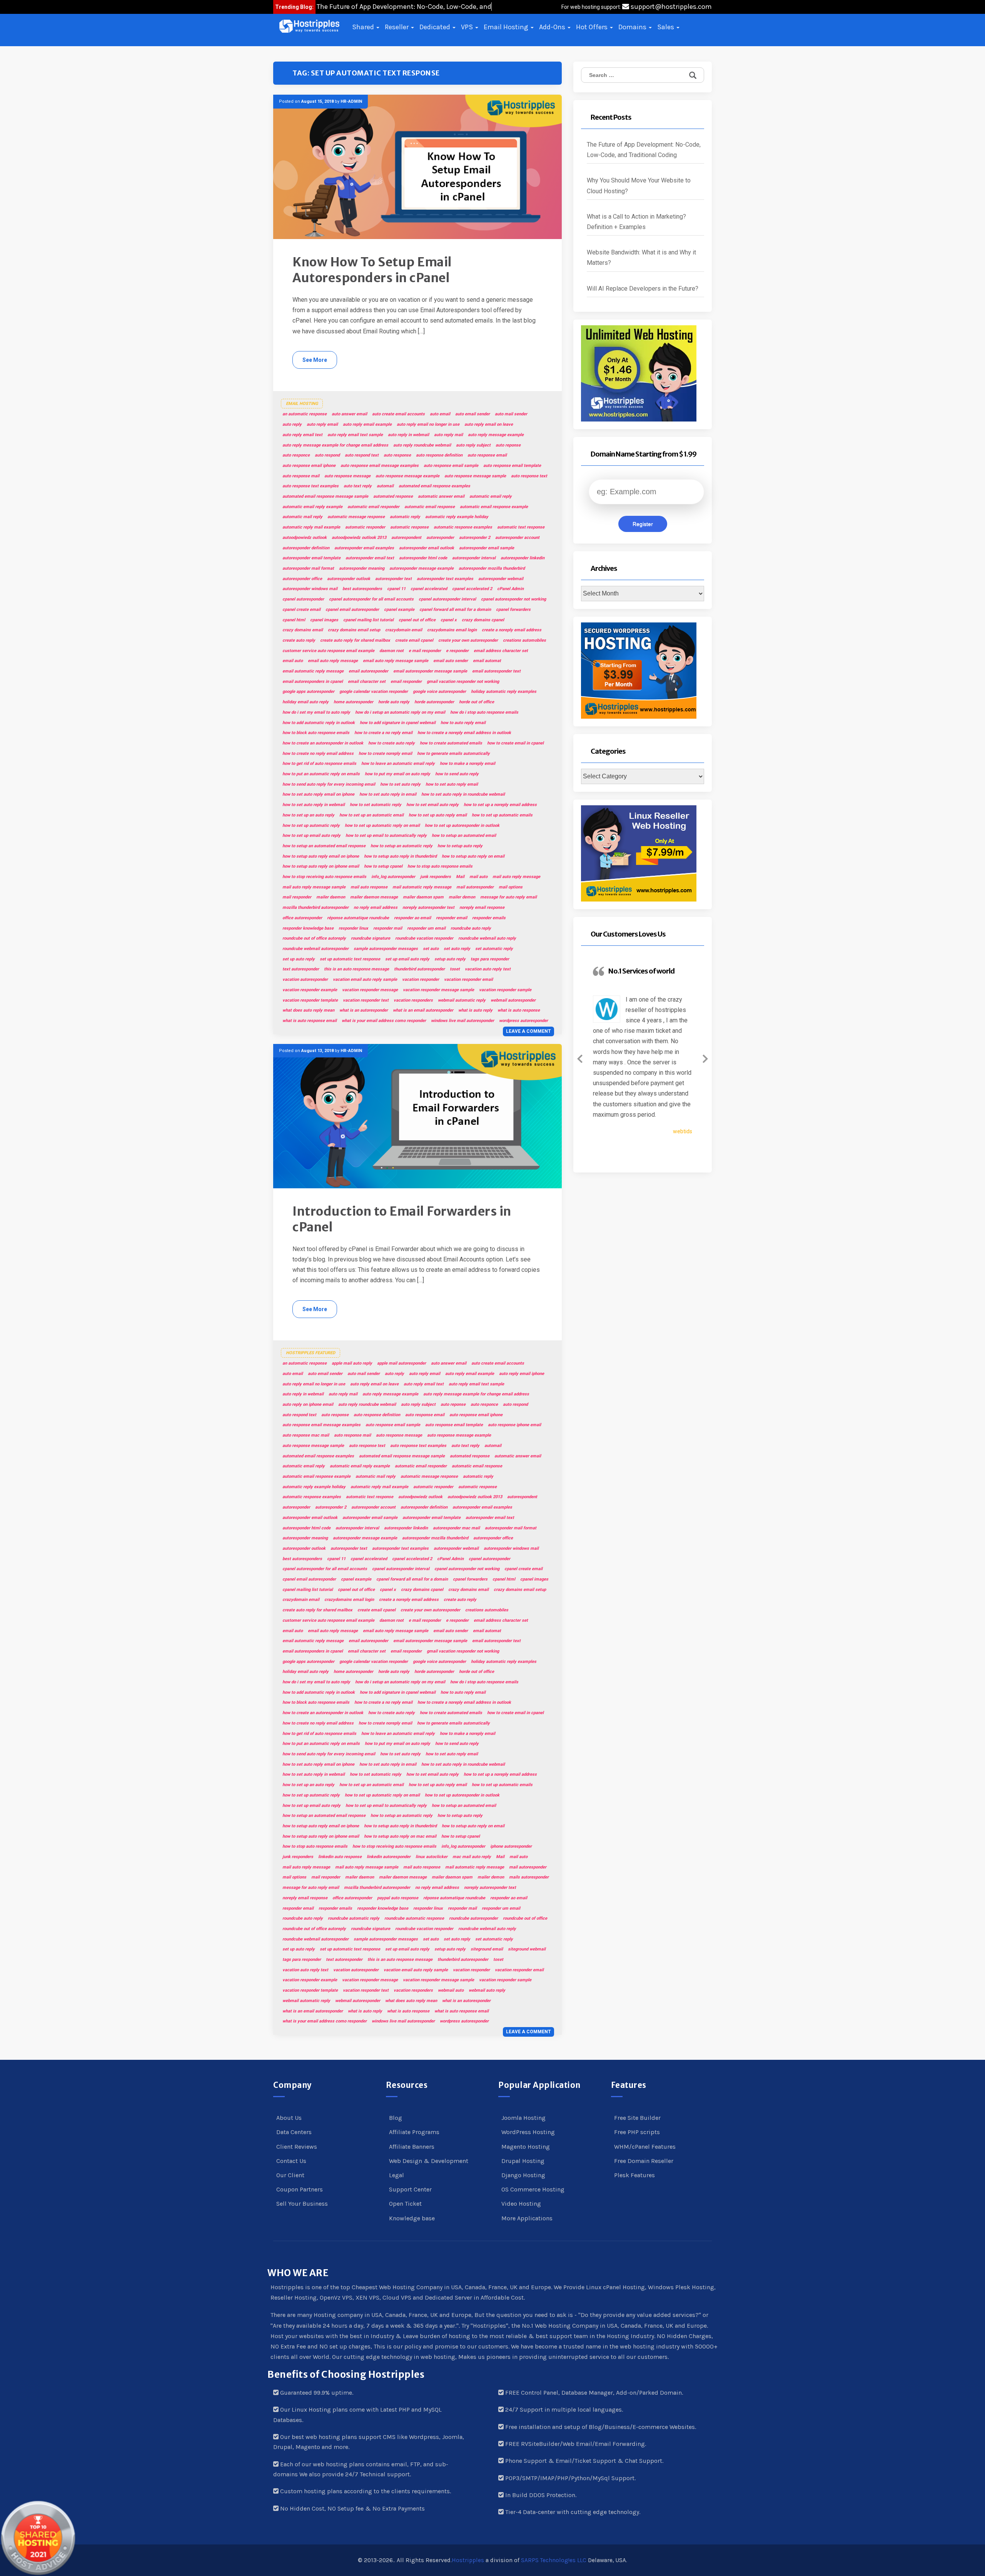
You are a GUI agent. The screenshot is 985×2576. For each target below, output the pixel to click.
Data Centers (294, 2132)
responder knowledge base (308, 928)
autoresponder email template (311, 558)
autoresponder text (393, 579)
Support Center (410, 2189)
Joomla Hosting (523, 2118)
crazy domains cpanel (483, 620)
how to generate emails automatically (453, 754)
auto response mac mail (306, 1435)
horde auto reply (394, 702)
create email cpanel (414, 640)
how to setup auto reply (460, 846)
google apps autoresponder (308, 692)
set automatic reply (494, 949)
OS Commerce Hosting (533, 2189)
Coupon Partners (300, 2189)
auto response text (529, 476)
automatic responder (365, 527)
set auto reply (457, 949)
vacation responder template (310, 1000)
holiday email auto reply (306, 702)
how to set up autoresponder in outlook (462, 825)
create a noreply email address (512, 630)
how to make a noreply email (467, 764)
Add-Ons (553, 27)
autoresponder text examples (445, 579)
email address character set (501, 651)
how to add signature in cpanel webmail (398, 723)
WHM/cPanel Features (645, 2147)
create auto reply (299, 640)
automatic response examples (463, 527)
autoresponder (440, 538)
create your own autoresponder (468, 640)
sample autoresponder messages (386, 949)
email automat (487, 661)
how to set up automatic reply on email (382, 825)
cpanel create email (301, 610)
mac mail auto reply (472, 1857)
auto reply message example (496, 435)
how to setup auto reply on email (473, 856)
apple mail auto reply (352, 1363)
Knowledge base (412, 2218)
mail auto (478, 877)
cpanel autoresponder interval (447, 599)
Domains (633, 27)
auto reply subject (473, 445)
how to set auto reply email (452, 784)
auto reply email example (367, 424)
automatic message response (356, 517)
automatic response (409, 527)
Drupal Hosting (523, 2161)
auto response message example (407, 476)
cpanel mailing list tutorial (368, 620)
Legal (397, 2175)
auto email (440, 414)
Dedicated (436, 27)
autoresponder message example (422, 568)
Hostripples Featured (311, 1353)
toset (455, 969)
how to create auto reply (391, 743)
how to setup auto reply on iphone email (321, 866)
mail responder (297, 897)
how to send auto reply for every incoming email (329, 784)
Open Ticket (405, 2204)
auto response (397, 455)
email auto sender (451, 661)
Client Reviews (297, 2147)
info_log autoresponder (393, 877)
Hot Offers (593, 27)
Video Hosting (521, 2204)
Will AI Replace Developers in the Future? (643, 289)
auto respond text (362, 455)
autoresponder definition (306, 548)
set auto (431, 949)
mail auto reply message (516, 877)
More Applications (527, 2218)
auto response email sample (451, 466)
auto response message (347, 476)
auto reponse (508, 445)
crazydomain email (404, 630)
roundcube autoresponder (473, 1918)
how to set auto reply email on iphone (318, 794)
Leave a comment (528, 1031)
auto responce (296, 455)
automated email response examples (434, 486)
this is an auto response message (356, 969)
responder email (452, 918)
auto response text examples (311, 486)
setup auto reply (450, 959)
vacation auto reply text (488, 969)
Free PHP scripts (637, 2132)
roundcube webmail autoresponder (316, 949)
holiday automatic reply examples (504, 692)
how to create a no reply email (383, 733)
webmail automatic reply (462, 1000)
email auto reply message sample (396, 661)
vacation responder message (370, 990)
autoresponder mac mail (456, 1528)
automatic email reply (491, 496)
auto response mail (301, 476)
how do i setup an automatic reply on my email (400, 712)
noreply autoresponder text (428, 907)
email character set (367, 682)
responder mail (388, 928)
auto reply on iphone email (308, 1404)
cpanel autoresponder (303, 599)
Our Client (290, 2175)
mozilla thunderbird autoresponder (316, 907)
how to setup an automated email (464, 836)
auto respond (327, 455)
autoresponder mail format (308, 568)
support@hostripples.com (670, 7)
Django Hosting (523, 2175)
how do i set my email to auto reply (316, 712)
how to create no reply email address (318, 754)
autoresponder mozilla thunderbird (492, 568)
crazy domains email (303, 630)
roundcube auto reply (471, 928)
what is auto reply (475, 1010)
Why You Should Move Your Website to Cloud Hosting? (639, 186)
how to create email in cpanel (515, 743)
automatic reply (405, 517)
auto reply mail (448, 435)
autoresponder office (302, 579)
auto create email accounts (398, 414)
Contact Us (291, 2161)
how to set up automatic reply (311, 825)
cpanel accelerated (429, 589)
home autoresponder (353, 702)
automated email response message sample (325, 496)
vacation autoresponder (305, 979)
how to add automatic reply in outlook (319, 723)
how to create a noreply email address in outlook (464, 733)
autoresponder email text (370, 558)
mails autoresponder (529, 1877)
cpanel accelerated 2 (472, 589)
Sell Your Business (302, 2204)
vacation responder (421, 979)
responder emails (489, 918)
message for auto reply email (508, 897)
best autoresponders (362, 589)
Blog (396, 2118)
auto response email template (512, 466)
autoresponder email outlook (427, 548)
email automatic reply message (313, 671)
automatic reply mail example (311, 527)
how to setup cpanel (383, 866)
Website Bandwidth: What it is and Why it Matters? (641, 258)
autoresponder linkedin (523, 558)
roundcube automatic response (414, 1918)
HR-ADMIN (351, 101)
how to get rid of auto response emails (319, 764)
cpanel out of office (417, 620)
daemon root (391, 651)
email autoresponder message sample (430, 671)
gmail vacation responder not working (463, 682)
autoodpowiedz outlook (305, 538)
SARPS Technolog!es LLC (554, 2560)
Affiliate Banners (412, 2147)
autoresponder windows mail (310, 589)
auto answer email (349, 414)
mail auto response (369, 887)
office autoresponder (302, 918)
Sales (666, 27)
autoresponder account (517, 538)
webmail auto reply (487, 1990)
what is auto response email (310, 1021)
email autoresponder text (496, 671)
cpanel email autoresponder (352, 610)
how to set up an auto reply (308, 815)
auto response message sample (475, 476)
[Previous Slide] (580, 1057)
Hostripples (468, 2560)
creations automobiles (524, 640)
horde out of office (477, 702)
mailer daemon (331, 897)
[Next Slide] (705, 1057)
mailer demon (462, 897)
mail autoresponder (475, 887)
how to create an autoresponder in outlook (323, 743)
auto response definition (439, 455)
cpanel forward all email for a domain (455, 610)
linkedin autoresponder (389, 1857)
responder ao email (412, 918)
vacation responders (413, 1000)
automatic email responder (373, 507)
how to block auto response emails (316, 733)
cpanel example (399, 610)
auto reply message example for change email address (335, 445)
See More (315, 360)
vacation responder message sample (438, 990)
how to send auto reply (457, 774)
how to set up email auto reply (311, 836)
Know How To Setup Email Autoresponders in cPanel (372, 270)
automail (385, 486)
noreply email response (482, 907)
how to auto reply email (463, 723)
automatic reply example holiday (457, 517)
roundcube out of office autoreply (314, 938)
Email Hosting (507, 27)
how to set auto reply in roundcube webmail (463, 794)
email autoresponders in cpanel (313, 682)
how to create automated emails (451, 743)
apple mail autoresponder (402, 1363)
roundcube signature (371, 938)
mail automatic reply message (422, 887)
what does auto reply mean (308, 1010)
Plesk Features (634, 2175)
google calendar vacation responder (374, 692)
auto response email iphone (309, 466)
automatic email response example (494, 507)
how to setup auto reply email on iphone (321, 856)
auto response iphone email (514, 1425)
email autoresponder (368, 671)
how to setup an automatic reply (402, 846)
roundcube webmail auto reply (487, 938)
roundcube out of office (525, 1918)
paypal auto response (398, 1898)
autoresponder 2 (475, 538)
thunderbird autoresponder (419, 969)
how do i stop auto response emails (484, 712)
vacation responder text (366, 1000)
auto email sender (472, 414)
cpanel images (324, 620)
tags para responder (490, 959)
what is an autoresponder (364, 1010)
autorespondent (406, 538)
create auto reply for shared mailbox (355, 640)
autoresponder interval (474, 558)
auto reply (292, 424)
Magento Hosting (526, 2147)
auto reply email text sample (355, 435)
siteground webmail (527, 1949)
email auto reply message (333, 661)
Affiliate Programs (414, 2132)
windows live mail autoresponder (462, 1021)
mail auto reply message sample (314, 887)
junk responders (436, 877)
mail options (511, 887)
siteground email (487, 1949)
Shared (364, 27)
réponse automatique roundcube (358, 918)
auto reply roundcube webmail (422, 445)
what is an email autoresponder (423, 1010)
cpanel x (449, 620)
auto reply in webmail (408, 435)
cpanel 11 (396, 589)
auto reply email (322, 424)
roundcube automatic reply (354, 1918)
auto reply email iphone (522, 1374)
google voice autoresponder (439, 692)
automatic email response (430, 507)
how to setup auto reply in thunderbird (400, 856)
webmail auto (451, 1990)
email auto (293, 661)
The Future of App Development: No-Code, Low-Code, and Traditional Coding (644, 150)
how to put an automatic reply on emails (321, 774)
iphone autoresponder (511, 1846)
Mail (460, 877)
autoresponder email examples (364, 548)
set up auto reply (299, 959)
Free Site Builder (637, 2118)
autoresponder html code (423, 558)
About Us (289, 2118)
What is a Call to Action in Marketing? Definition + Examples (636, 222)
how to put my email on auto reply (397, 774)
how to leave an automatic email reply (398, 764)
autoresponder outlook (349, 579)
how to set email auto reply (432, 805)
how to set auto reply (400, 784)
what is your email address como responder (384, 1021)
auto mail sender (511, 414)
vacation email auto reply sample (365, 979)
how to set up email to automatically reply (386, 836)
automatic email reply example (312, 507)
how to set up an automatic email (371, 815)
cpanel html (294, 620)
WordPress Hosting (528, 2132)
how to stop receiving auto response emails (324, 877)
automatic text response (521, 527)
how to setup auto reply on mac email (400, 1836)
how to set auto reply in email (388, 794)
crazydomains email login (452, 630)
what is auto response (519, 1010)
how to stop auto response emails (440, 866)
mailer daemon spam (423, 897)
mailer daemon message (374, 897)
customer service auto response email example (328, 651)
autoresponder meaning (362, 568)
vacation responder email (468, 979)
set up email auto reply (407, 959)
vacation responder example (310, 990)
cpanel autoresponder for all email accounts (371, 599)
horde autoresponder (434, 702)
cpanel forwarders (513, 610)
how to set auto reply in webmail (314, 805)
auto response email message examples (380, 466)
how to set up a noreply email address (500, 805)
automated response (393, 496)
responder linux (353, 928)
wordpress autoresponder (523, 1021)
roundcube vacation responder (424, 938)
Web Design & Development (429, 2161)
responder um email (426, 928)
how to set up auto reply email (438, 815)
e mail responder (425, 651)
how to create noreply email (385, 754)
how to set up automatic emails (502, 815)
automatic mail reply (302, 517)
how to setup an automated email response (324, 846)
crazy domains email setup (354, 630)
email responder (406, 682)
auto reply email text (302, 435)
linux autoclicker (432, 1857)
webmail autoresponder (513, 1000)
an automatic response (305, 414)
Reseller (397, 27)
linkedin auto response (340, 1857)
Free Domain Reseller (644, 2161)
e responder (457, 651)
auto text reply (358, 486)
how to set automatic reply (376, 805)
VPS (468, 27)
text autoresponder (301, 969)
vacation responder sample (505, 990)
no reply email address (376, 907)
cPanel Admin (510, 589)
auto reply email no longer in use (428, 424)
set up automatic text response (350, 959)
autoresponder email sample (487, 548)
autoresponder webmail (501, 579)
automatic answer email (441, 496)
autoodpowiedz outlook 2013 (359, 538)
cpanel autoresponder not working (513, 599)
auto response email (487, 455)
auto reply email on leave (489, 424)
